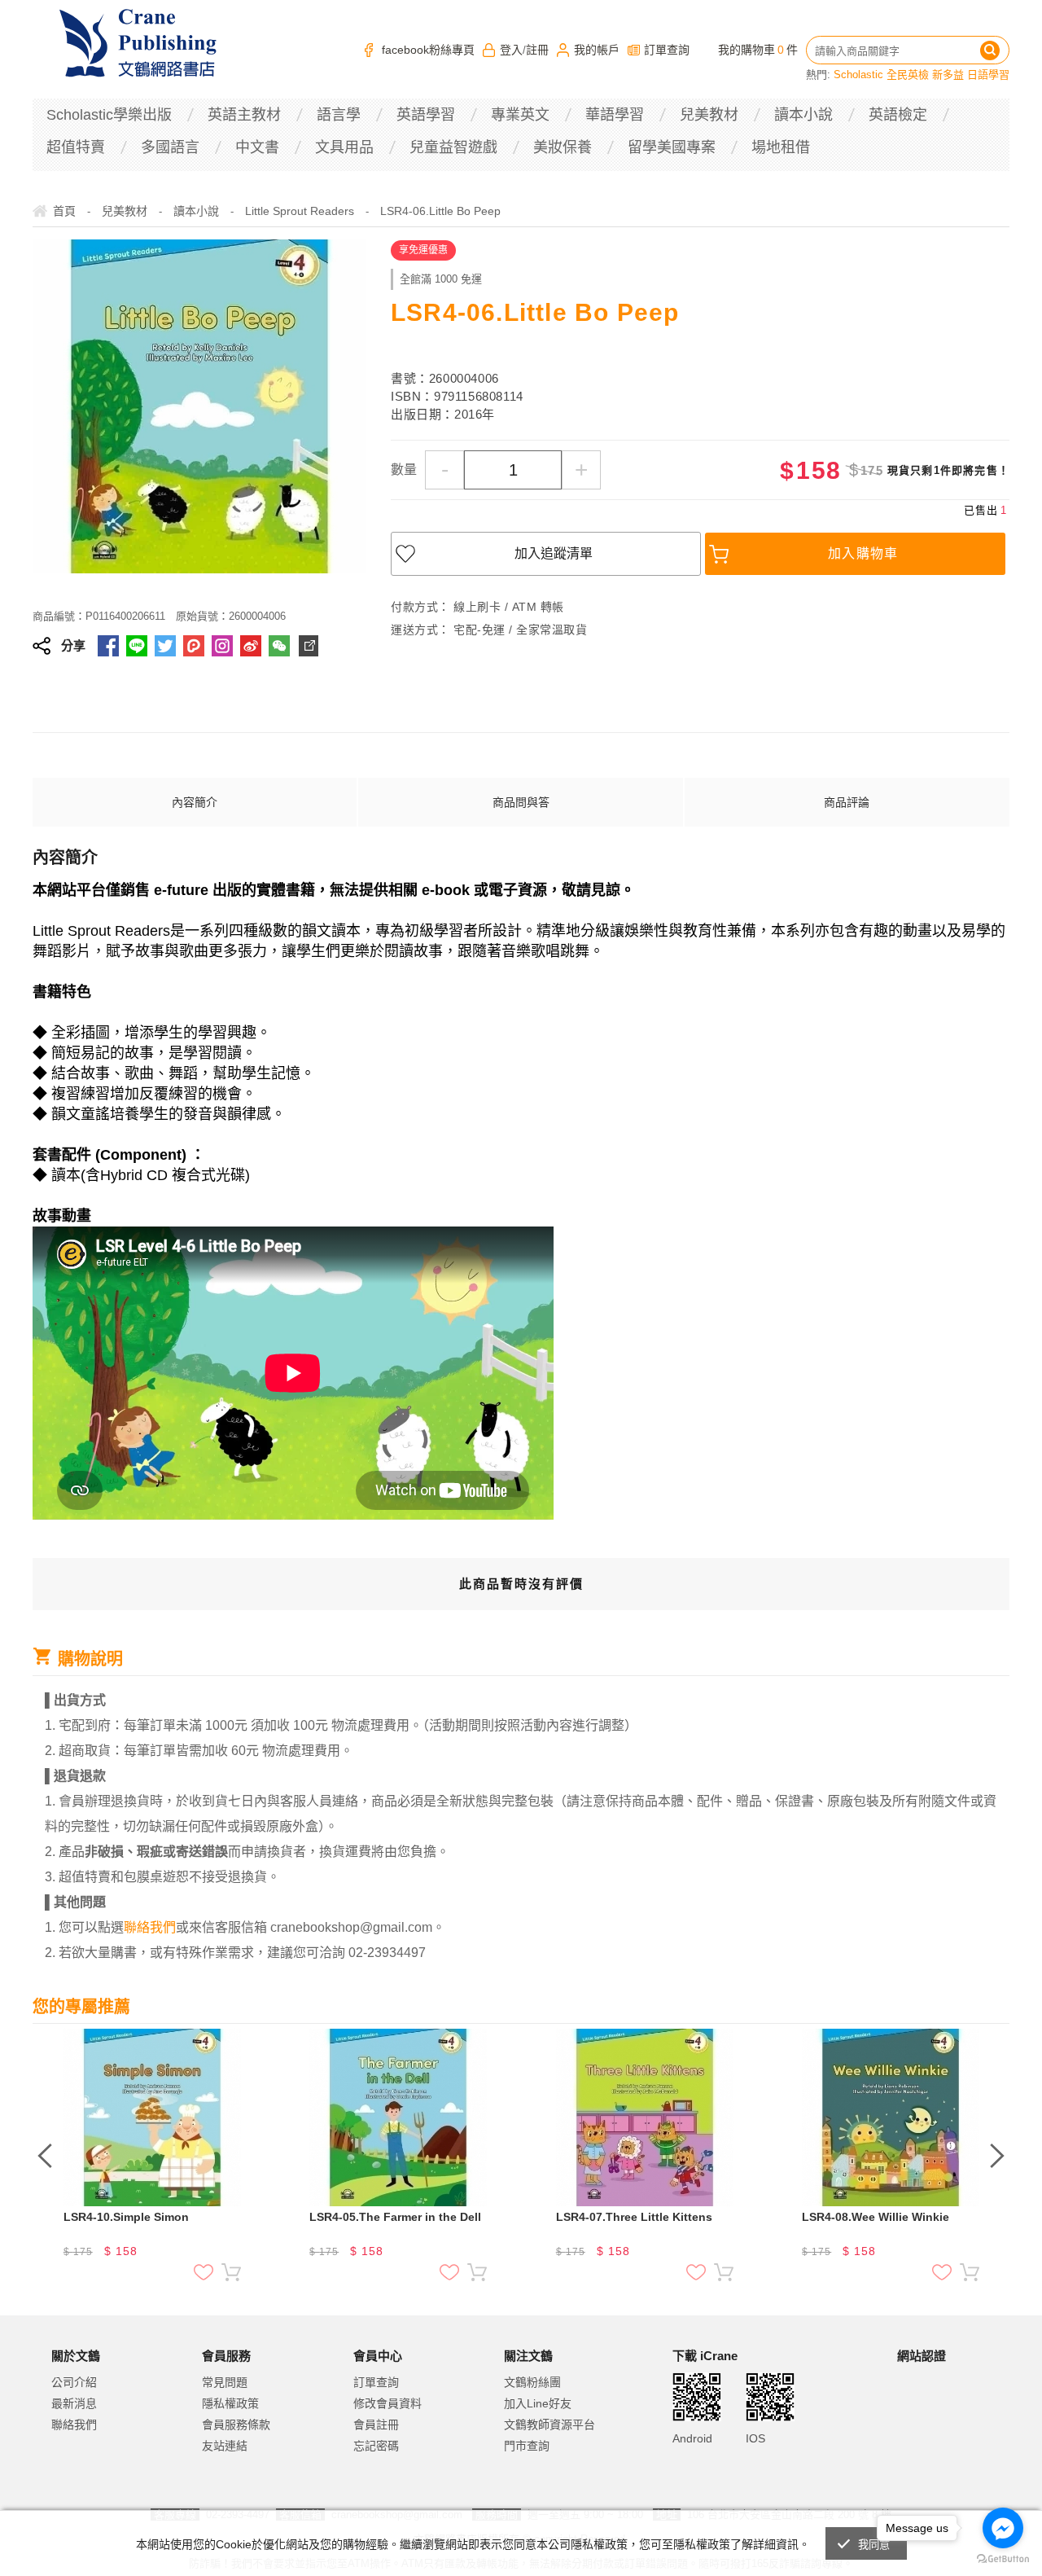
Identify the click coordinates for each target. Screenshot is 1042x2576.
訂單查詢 (667, 50)
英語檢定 (898, 115)
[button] (938, 2423)
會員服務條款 (236, 2425)
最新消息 (74, 2403)
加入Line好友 (538, 2403)
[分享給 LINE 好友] (137, 646)
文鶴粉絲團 (532, 2382)
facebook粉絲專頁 (428, 50)
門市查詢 (527, 2446)
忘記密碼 (376, 2446)
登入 (511, 50)
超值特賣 (76, 147)
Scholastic (858, 75)
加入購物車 (863, 553)
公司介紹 (74, 2382)
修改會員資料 (387, 2403)
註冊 (537, 50)
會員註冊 (376, 2425)
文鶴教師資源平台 (549, 2425)
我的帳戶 (597, 50)
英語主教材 (244, 115)
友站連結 (225, 2446)
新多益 (948, 75)
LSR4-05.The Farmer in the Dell (395, 2217)
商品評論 (847, 802)
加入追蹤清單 (554, 553)
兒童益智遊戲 (453, 147)
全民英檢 (908, 75)
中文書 (257, 147)
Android (692, 2438)
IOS (755, 2438)
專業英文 (520, 115)
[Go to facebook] (1003, 2528)
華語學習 (615, 115)
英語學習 (426, 115)
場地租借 (781, 147)
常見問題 (225, 2382)
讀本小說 (803, 115)
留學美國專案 (672, 147)
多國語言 (170, 147)
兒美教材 (709, 115)
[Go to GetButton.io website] (1003, 2559)
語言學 (339, 115)
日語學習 (988, 75)
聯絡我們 (74, 2425)
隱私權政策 (230, 2403)
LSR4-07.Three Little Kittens (634, 2217)
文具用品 (344, 147)
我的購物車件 (758, 50)
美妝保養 (563, 147)
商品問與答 (521, 802)
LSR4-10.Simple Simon (126, 2217)
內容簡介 (195, 802)
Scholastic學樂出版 (109, 115)
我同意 (874, 2545)
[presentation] (45, 2156)
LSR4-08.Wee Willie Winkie (876, 2217)
